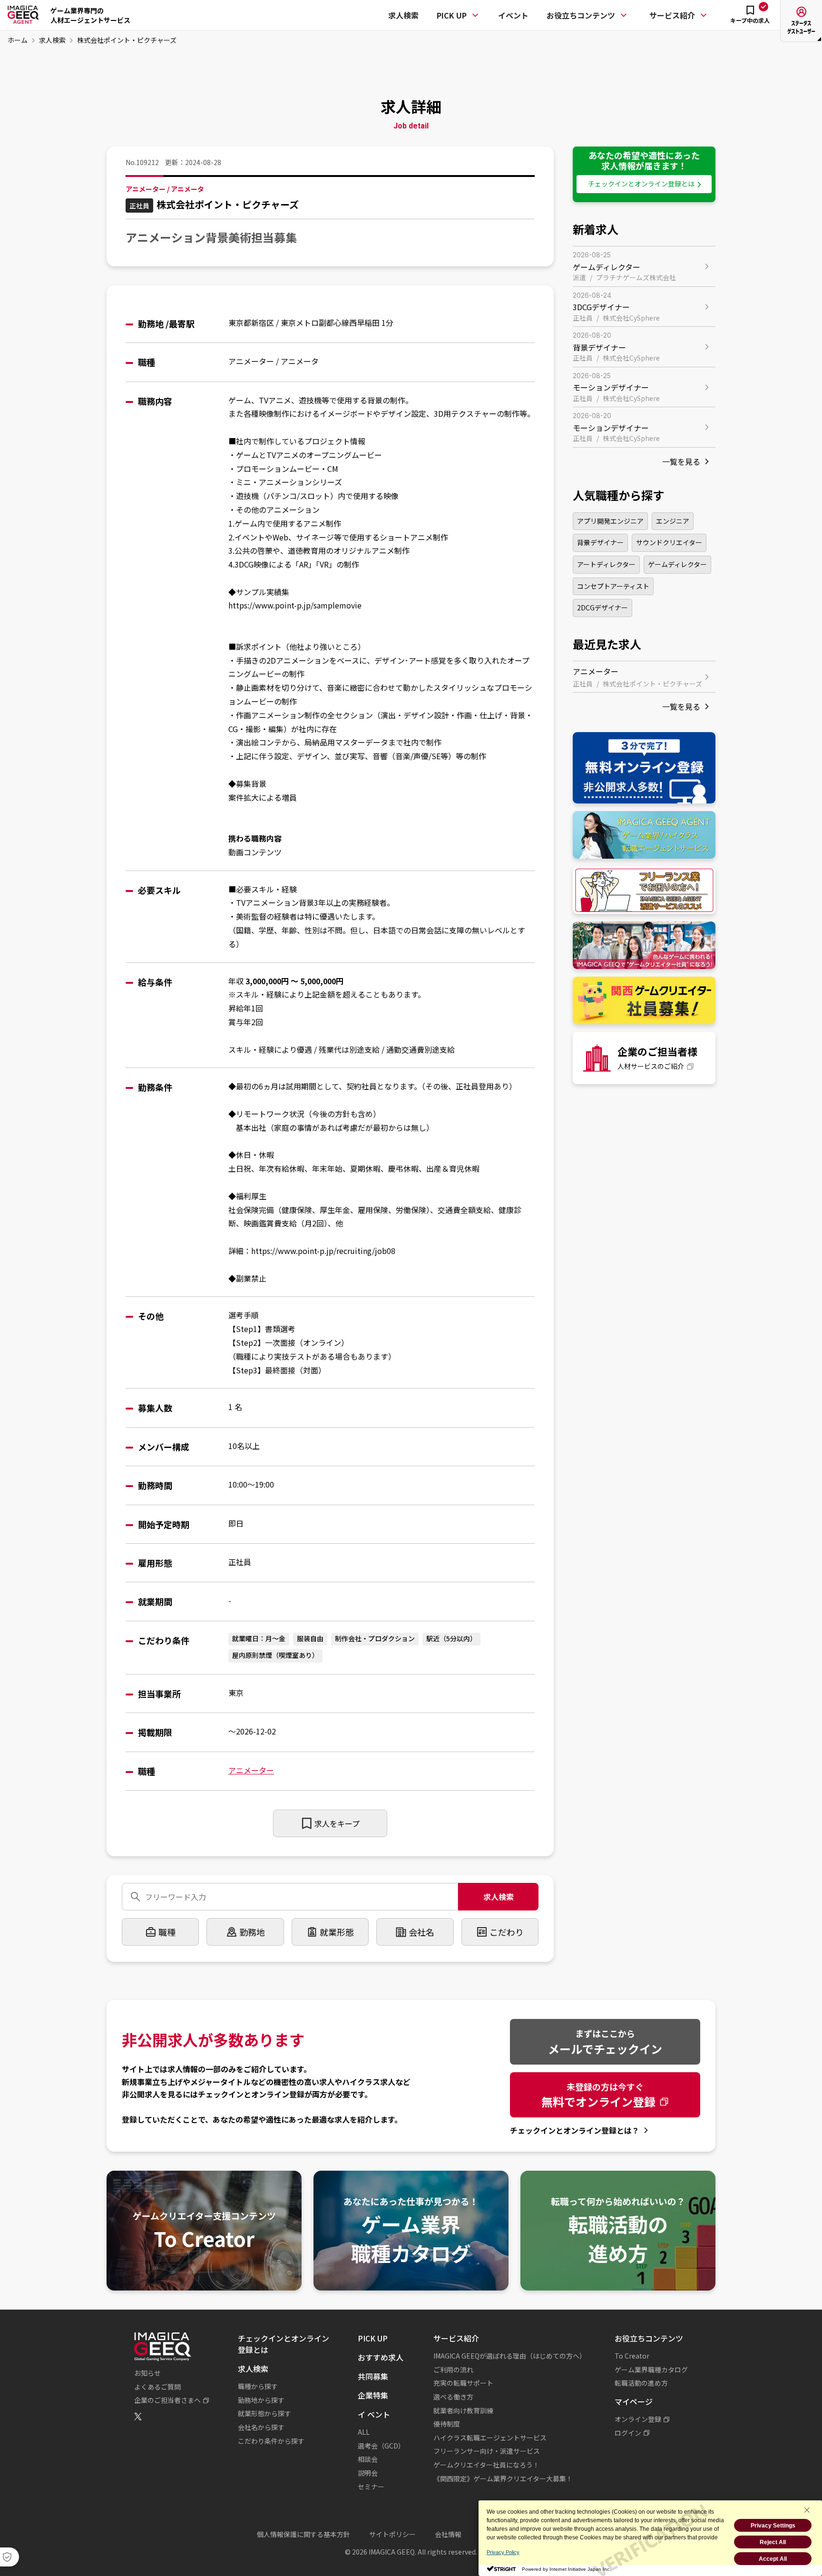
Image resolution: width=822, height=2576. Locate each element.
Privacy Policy (503, 2552)
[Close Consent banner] (807, 2510)
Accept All (773, 2559)
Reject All (773, 2542)
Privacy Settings (773, 2526)
